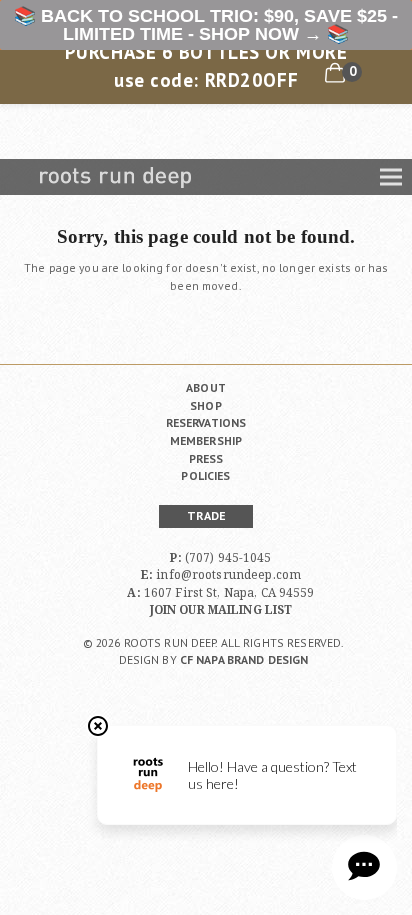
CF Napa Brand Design (244, 659)
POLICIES (205, 475)
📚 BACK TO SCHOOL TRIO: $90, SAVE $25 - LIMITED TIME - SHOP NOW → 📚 (206, 25)
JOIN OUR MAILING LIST (221, 609)
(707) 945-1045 (228, 557)
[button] (391, 177)
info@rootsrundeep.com (228, 574)
